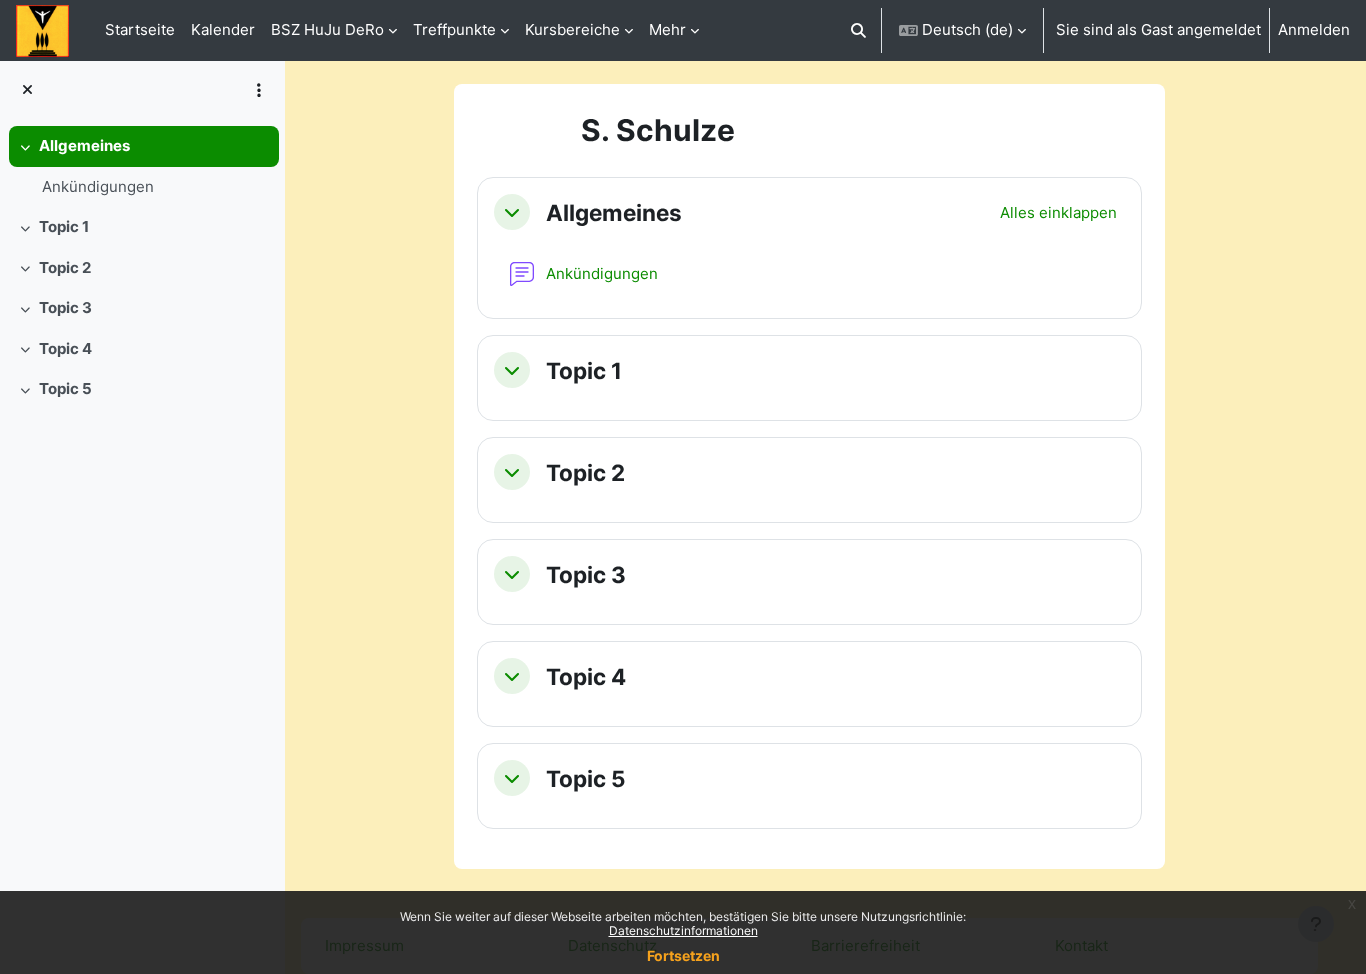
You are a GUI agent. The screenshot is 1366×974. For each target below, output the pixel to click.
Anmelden (1314, 29)
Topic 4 (65, 348)
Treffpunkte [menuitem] (454, 29)
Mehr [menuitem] (667, 29)
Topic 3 (65, 307)
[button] (859, 30)
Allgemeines (84, 145)
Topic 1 (64, 226)
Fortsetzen (683, 955)
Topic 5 (65, 388)
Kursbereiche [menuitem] (572, 29)
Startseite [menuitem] (140, 29)
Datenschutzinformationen (683, 930)
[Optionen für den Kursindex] (259, 90)
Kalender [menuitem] (223, 29)
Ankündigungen (98, 186)
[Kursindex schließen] (27, 90)
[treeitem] (142, 166)
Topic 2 (65, 267)
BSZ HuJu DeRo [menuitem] (327, 29)
